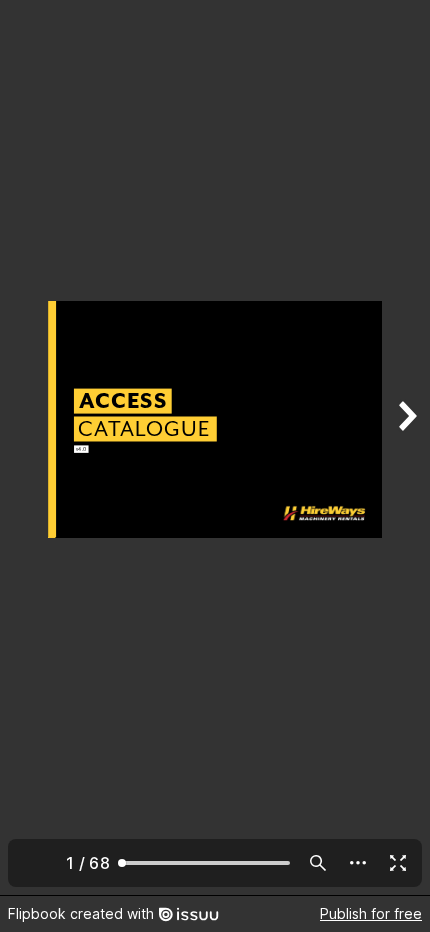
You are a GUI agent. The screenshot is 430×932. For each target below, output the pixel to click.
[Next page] (406, 447)
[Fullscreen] (398, 863)
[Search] (318, 863)
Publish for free (371, 913)
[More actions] (358, 863)
